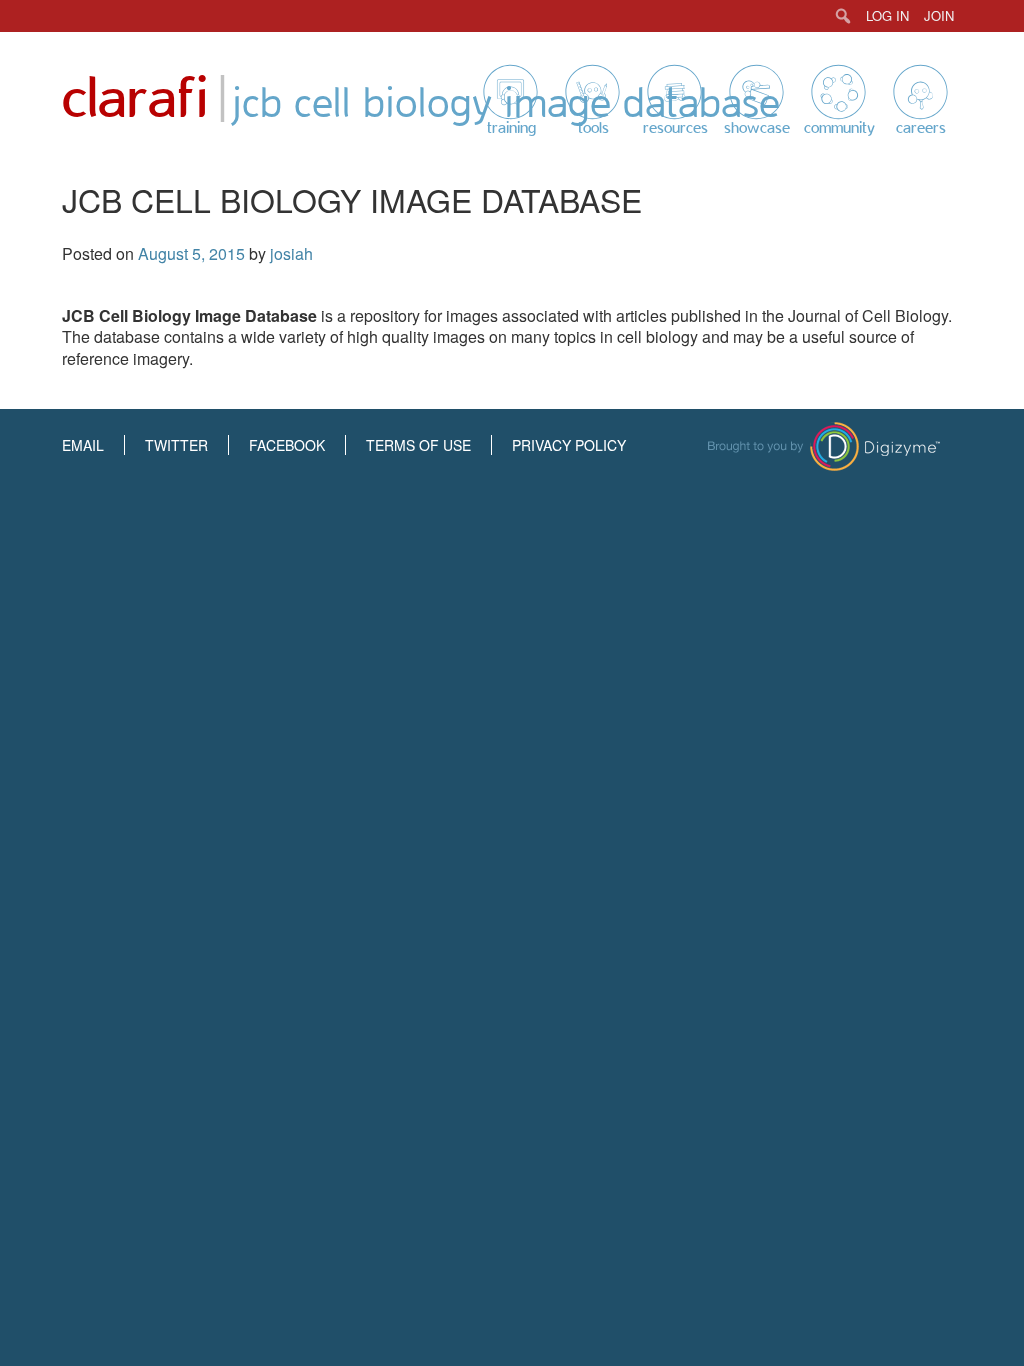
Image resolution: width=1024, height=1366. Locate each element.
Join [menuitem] (939, 15)
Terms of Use (418, 445)
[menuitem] (843, 16)
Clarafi (135, 99)
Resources (675, 128)
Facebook (287, 445)
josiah (291, 253)
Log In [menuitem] (887, 15)
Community (839, 128)
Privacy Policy (569, 445)
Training (511, 128)
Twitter (176, 445)
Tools (593, 128)
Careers (921, 128)
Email (83, 445)
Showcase (757, 128)
